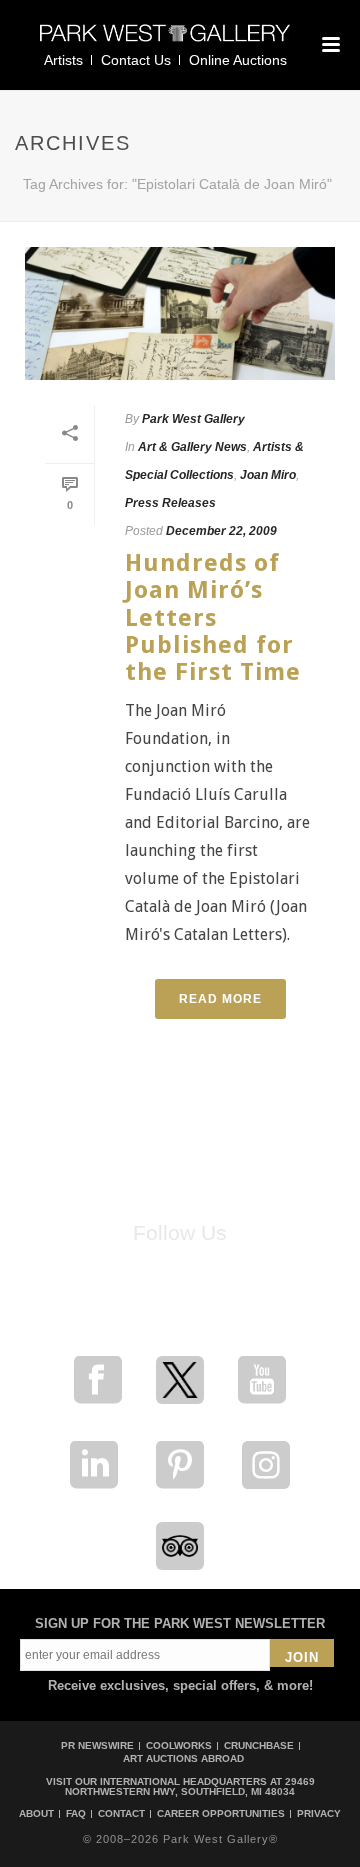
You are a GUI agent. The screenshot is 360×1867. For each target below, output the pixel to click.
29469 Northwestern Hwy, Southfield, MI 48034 (190, 1786)
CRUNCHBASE (259, 1745)
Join (302, 1657)
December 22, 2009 (221, 531)
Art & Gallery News (192, 447)
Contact (121, 1814)
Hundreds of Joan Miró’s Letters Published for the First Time (213, 617)
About (36, 1814)
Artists (63, 60)
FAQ (76, 1814)
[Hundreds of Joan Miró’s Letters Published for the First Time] (180, 313)
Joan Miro (268, 475)
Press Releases (170, 503)
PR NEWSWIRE (97, 1745)
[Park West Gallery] (165, 41)
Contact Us (136, 60)
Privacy (319, 1814)
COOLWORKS (179, 1745)
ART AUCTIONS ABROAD (183, 1758)
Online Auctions (238, 60)
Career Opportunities (221, 1814)
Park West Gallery (193, 419)
